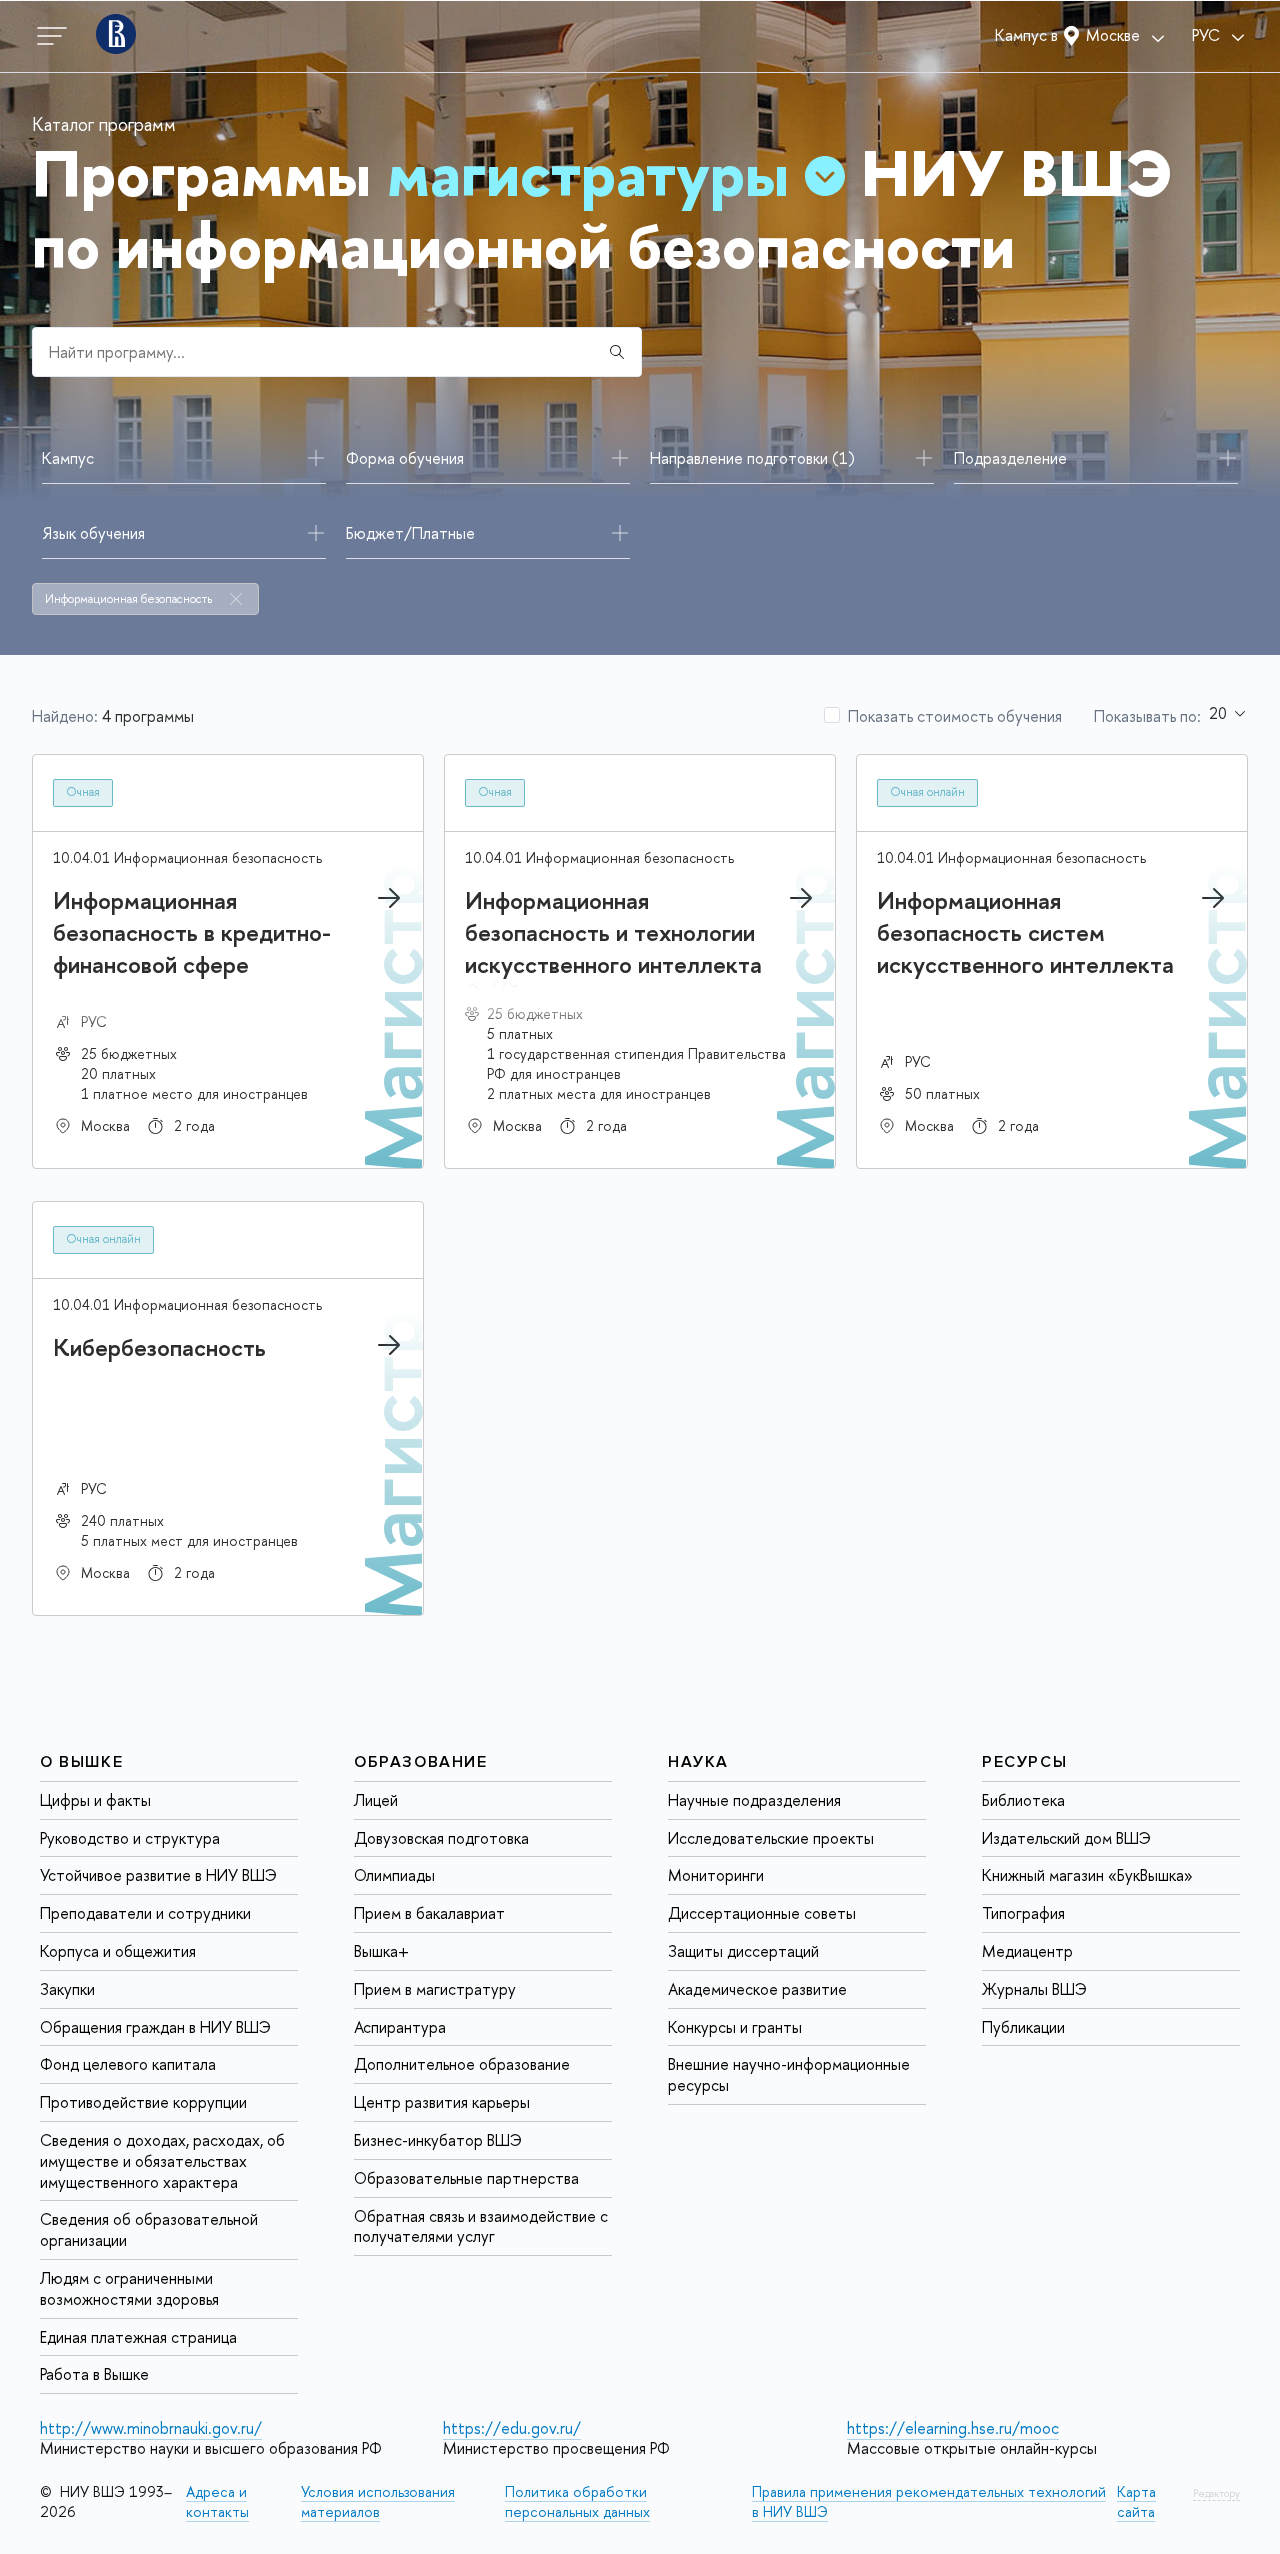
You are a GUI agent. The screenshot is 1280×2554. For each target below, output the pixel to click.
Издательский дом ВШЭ (1066, 1837)
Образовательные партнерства (466, 2178)
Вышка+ (381, 1951)
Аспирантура (400, 2026)
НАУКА (698, 1762)
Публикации (1023, 2026)
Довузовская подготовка (441, 1837)
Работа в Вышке (94, 2374)
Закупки (67, 1989)
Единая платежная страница (138, 2336)
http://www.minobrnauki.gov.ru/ (151, 2428)
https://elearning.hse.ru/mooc (953, 2428)
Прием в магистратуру (435, 1989)
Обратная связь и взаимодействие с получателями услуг (481, 2225)
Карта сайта (1136, 2501)
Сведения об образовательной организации (149, 2229)
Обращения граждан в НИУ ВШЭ (155, 2026)
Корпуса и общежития (118, 1951)
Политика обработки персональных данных (577, 2501)
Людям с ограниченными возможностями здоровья (129, 2288)
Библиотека (1023, 1800)
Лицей (376, 1800)
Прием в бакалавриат (429, 1913)
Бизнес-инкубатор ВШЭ (438, 2140)
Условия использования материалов (378, 2501)
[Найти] (617, 352)
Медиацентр (1027, 1951)
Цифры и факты (95, 1800)
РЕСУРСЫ (1024, 1762)
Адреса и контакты (217, 2501)
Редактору (1216, 2493)
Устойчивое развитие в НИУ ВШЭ (158, 1875)
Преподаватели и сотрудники (145, 1913)
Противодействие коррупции (143, 2102)
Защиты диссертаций (743, 1951)
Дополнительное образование (462, 2064)
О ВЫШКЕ (81, 1762)
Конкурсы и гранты (735, 2026)
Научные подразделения (754, 1800)
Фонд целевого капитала (128, 2064)
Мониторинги (716, 1875)
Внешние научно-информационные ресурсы (789, 2074)
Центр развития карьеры (442, 2102)
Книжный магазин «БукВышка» (1087, 1875)
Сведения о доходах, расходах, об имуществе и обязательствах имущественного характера (162, 2161)
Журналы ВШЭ (1034, 1989)
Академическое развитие (757, 1989)
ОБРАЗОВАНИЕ (421, 1762)
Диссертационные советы (762, 1913)
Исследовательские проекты (771, 1837)
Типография (1023, 1913)
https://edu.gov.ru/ (512, 2428)
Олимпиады (394, 1875)
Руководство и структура (130, 1837)
